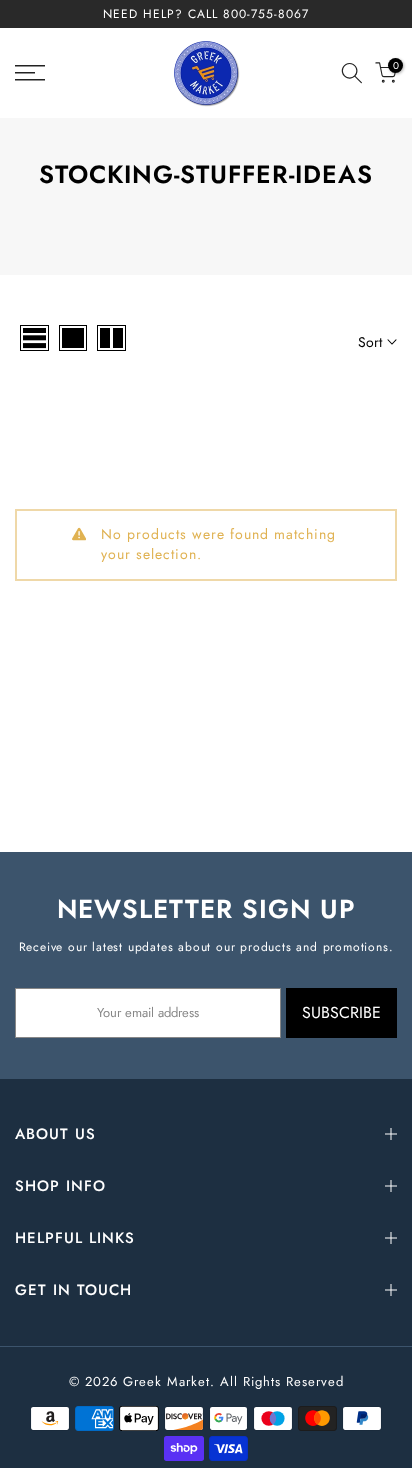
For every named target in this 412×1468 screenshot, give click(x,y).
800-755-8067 (266, 14)
